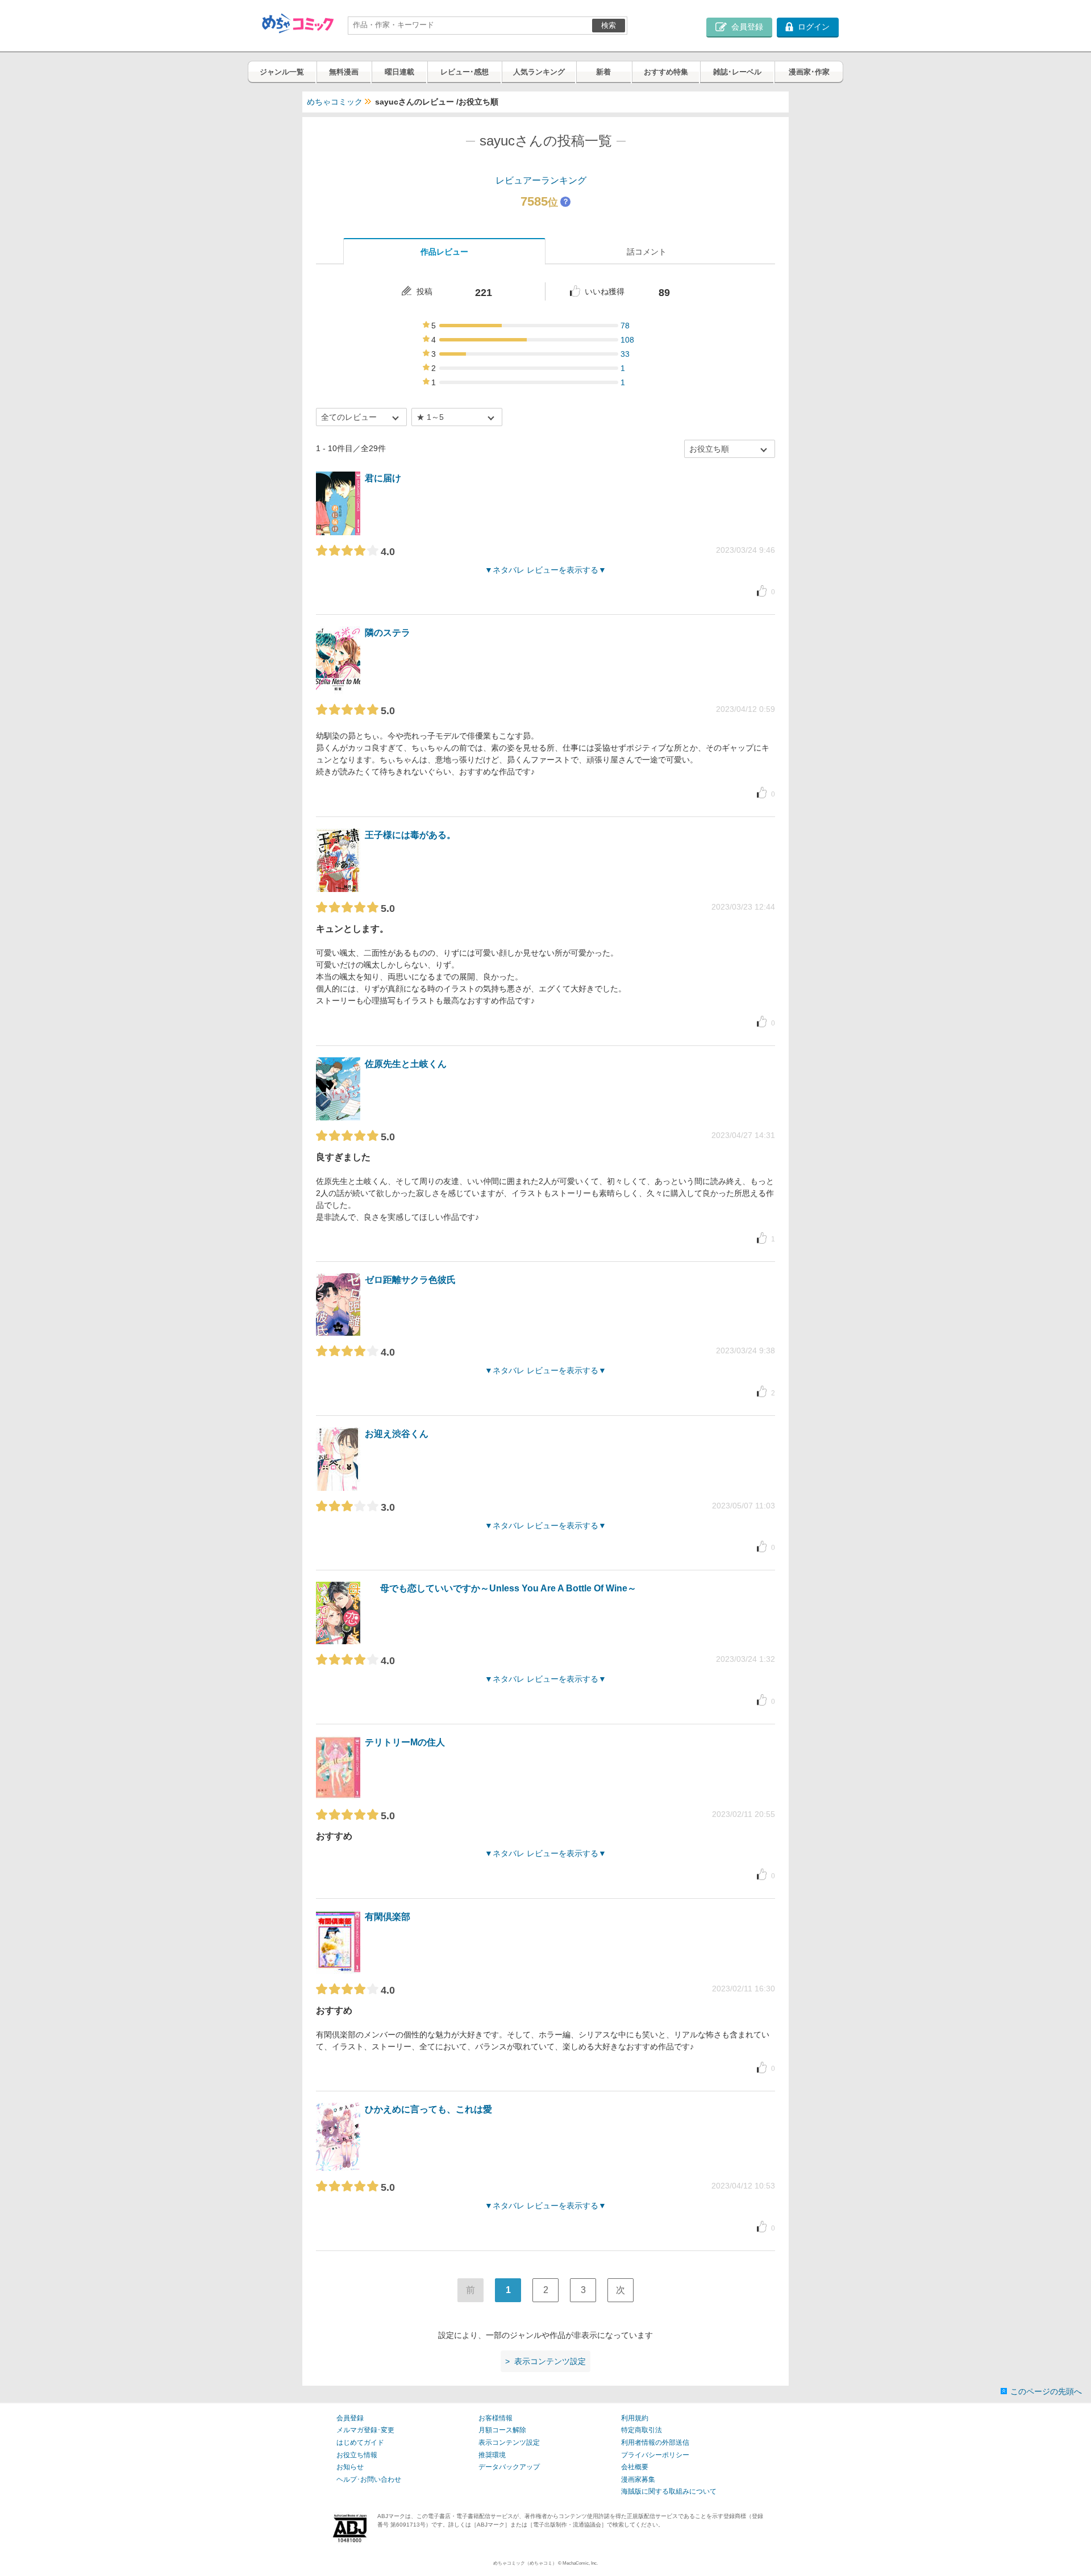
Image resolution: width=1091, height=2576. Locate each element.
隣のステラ (388, 633)
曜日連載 (399, 72)
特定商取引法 (642, 2430)
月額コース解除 (502, 2430)
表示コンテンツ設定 (509, 2442)
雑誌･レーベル (737, 72)
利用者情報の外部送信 (655, 2442)
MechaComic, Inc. (580, 2563)
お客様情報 (495, 2418)
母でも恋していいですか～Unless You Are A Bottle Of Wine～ (508, 1588)
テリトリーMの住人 (405, 1742)
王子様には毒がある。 (410, 835)
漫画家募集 (638, 2479)
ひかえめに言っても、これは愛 (428, 2109)
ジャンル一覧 (282, 72)
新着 (603, 72)
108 (627, 340)
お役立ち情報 (357, 2455)
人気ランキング (539, 72)
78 (625, 326)
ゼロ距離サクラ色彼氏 (410, 1280)
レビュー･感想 (465, 72)
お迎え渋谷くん (397, 1434)
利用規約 (635, 2418)
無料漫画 (344, 72)
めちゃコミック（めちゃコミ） (525, 2563)
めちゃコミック (335, 102)
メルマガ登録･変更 (365, 2430)
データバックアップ (509, 2467)
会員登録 (350, 2418)
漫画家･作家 (809, 72)
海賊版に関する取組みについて (669, 2491)
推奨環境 (492, 2455)
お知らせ (350, 2467)
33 (625, 354)
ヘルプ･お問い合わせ (369, 2479)
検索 (609, 25)
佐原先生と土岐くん (406, 1064)
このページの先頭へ (1046, 2391)
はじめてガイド (360, 2442)
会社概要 (635, 2467)
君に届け (383, 478)
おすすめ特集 (666, 72)
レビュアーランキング (541, 180)
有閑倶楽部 (388, 1917)
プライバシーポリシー (655, 2455)
